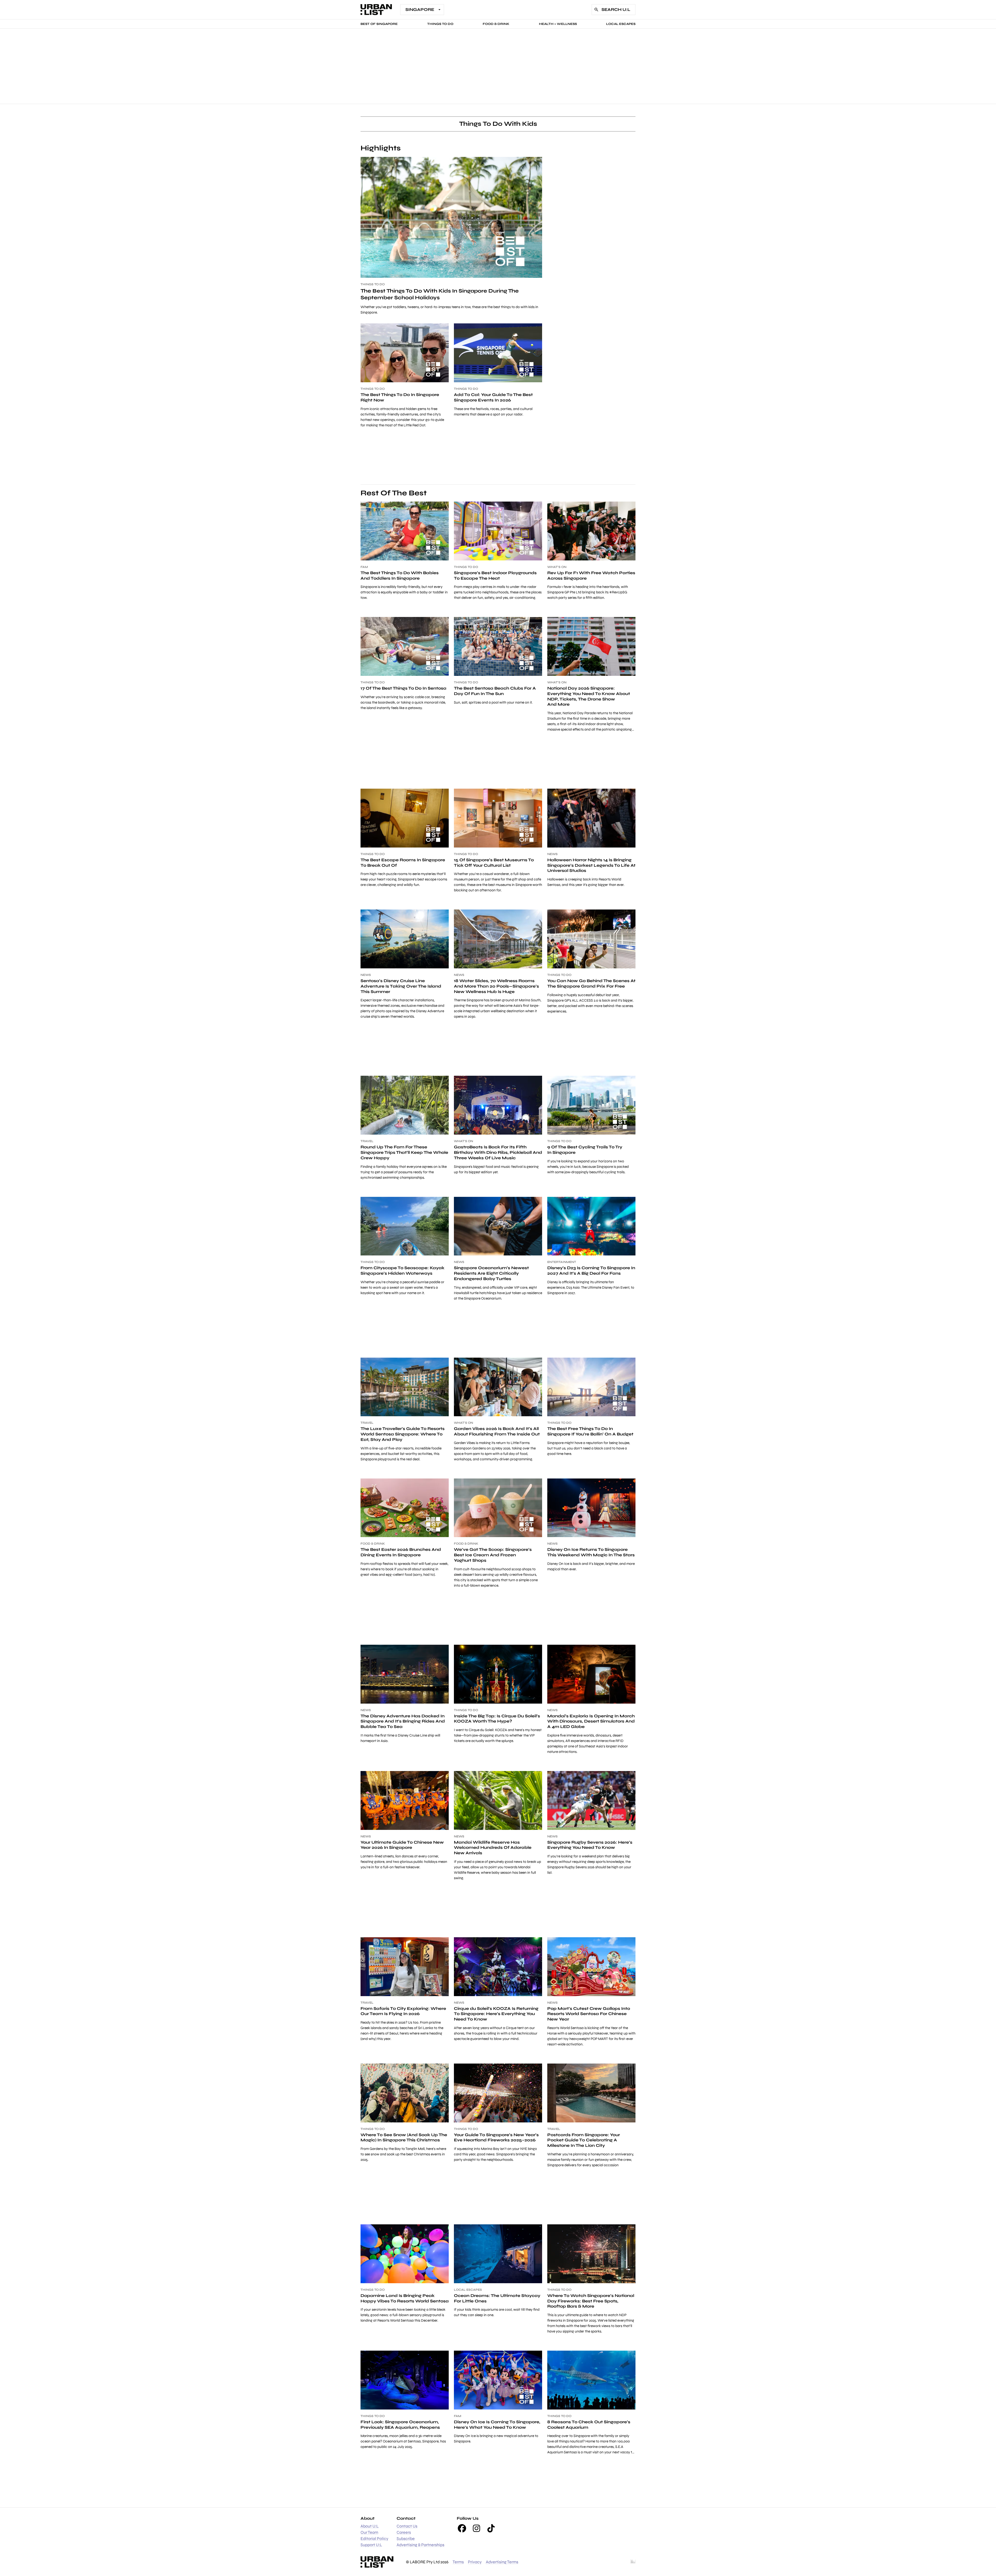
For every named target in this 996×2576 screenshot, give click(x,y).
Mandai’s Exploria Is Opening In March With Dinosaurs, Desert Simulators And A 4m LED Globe (591, 1721)
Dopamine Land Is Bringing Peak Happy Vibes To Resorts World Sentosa (405, 2298)
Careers (404, 2532)
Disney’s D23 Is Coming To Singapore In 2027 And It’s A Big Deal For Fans (591, 1270)
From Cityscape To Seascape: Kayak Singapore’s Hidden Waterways (402, 1270)
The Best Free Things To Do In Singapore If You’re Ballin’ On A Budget (590, 1431)
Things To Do (440, 24)
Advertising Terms (502, 2562)
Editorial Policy (374, 2539)
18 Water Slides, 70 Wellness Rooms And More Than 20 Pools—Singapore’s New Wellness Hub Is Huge (496, 986)
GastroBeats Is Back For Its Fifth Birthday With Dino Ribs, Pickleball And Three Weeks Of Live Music (498, 1152)
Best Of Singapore (379, 24)
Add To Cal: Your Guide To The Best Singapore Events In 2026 (493, 397)
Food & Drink (496, 24)
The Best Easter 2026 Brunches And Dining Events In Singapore (401, 1552)
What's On (557, 567)
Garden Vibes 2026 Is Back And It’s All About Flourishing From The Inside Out (497, 1431)
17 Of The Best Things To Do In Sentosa (403, 688)
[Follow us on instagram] (476, 2528)
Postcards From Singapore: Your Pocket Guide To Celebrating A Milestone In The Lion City (584, 2140)
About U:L (370, 2526)
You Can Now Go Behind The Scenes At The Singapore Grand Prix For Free (591, 983)
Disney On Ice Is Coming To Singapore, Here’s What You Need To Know (497, 2425)
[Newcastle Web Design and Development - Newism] (633, 2562)
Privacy (475, 2562)
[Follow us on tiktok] (491, 2528)
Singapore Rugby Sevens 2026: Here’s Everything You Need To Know (590, 1845)
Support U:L (371, 2545)
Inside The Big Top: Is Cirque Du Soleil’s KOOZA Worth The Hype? (497, 1719)
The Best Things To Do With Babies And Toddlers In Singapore (400, 575)
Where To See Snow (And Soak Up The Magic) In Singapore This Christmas (404, 2137)
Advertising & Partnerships (420, 2545)
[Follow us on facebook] (462, 2528)
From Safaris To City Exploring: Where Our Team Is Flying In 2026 (403, 2011)
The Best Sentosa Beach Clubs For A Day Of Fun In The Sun (495, 691)
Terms (458, 2562)
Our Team (369, 2532)
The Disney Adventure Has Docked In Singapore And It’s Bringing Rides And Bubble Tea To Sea (403, 1721)
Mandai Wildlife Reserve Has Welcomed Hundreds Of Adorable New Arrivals (493, 1848)
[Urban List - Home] (376, 10)
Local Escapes (621, 24)
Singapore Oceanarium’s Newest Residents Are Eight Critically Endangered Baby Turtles (491, 1273)
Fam (364, 567)
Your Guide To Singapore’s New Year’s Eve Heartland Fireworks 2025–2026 (496, 2137)
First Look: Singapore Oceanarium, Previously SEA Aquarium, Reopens (400, 2425)
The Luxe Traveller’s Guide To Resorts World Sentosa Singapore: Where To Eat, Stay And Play (403, 1434)
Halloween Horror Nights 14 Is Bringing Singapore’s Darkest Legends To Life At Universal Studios (591, 865)
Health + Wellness (558, 24)
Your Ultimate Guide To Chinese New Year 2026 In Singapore (402, 1845)
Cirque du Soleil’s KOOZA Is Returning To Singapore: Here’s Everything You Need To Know (496, 2014)
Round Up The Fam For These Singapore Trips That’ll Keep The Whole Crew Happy (404, 1152)
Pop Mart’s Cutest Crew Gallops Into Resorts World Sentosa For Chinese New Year (589, 2014)
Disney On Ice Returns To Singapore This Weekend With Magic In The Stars (591, 1552)
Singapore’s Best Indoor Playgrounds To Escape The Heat (495, 575)
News (552, 854)
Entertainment (562, 1262)
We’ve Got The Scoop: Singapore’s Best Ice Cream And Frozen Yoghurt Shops (493, 1555)
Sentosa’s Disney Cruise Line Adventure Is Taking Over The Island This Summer (401, 986)
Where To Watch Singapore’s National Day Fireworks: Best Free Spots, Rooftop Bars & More (591, 2301)
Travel (367, 1141)
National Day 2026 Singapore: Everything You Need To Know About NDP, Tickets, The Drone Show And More (589, 696)
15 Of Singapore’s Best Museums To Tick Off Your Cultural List (494, 863)
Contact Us (407, 2526)
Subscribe (406, 2539)
